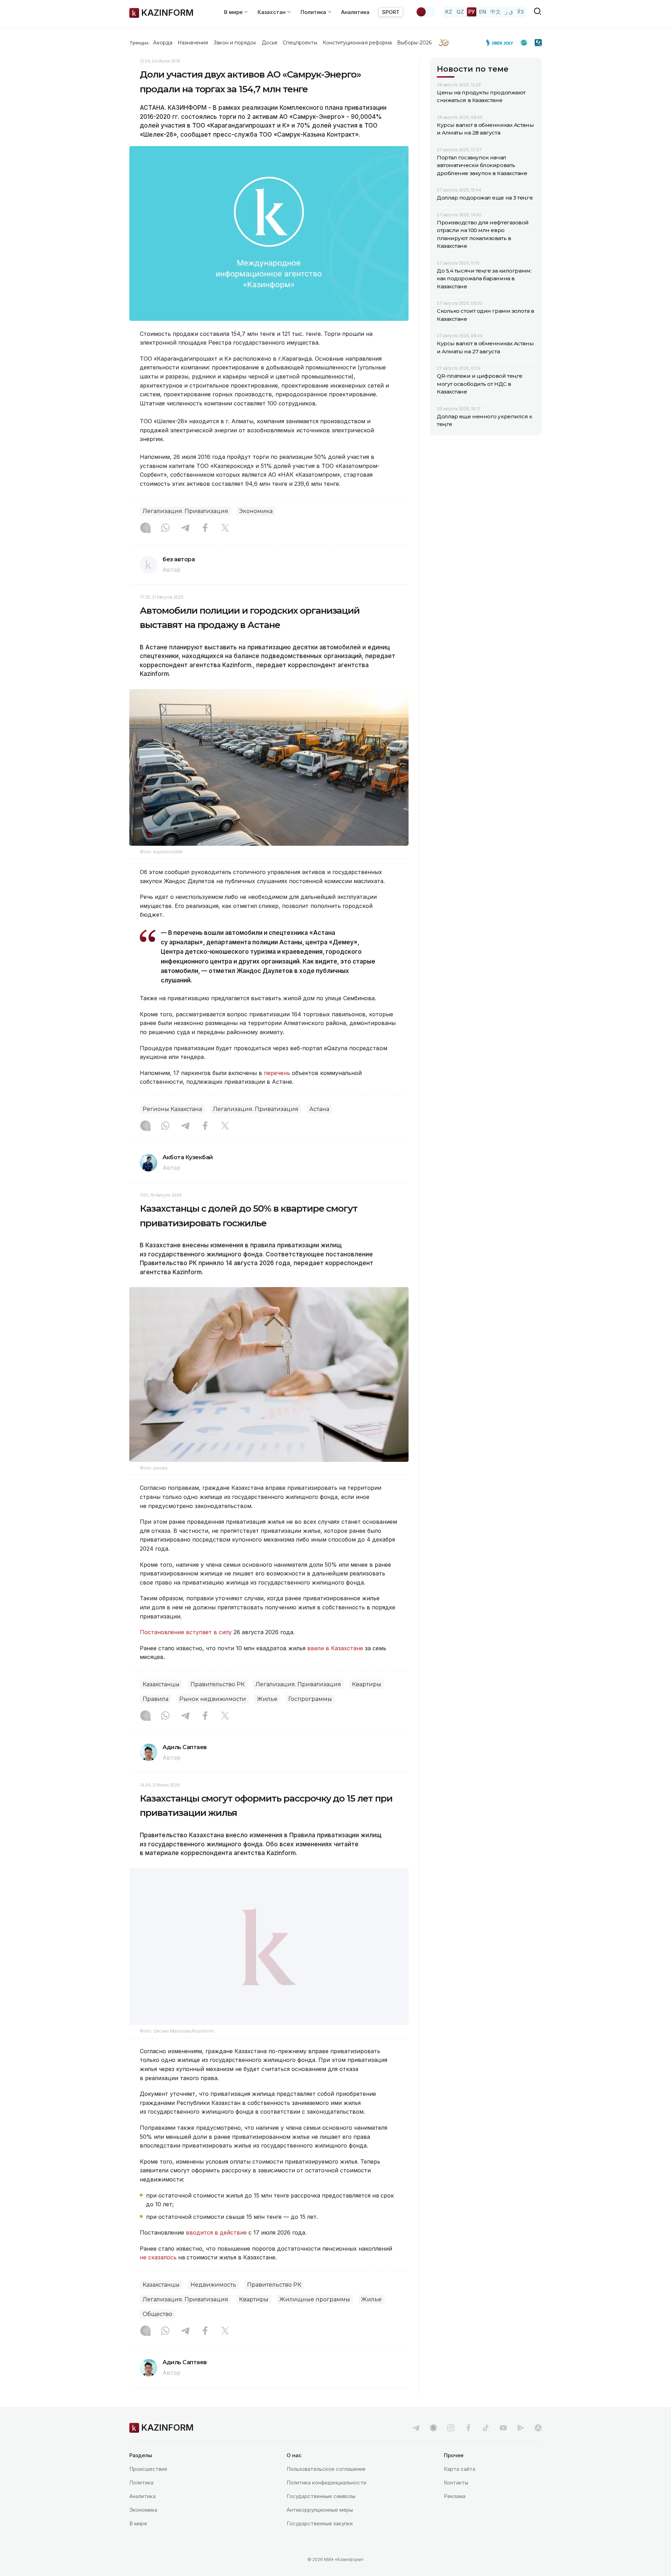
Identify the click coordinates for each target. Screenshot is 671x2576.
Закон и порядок (235, 43)
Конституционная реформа (357, 43)
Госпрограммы (310, 1699)
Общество (157, 2332)
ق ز (509, 12)
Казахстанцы (161, 1684)
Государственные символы (321, 2514)
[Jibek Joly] (502, 43)
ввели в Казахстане (335, 1648)
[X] (225, 528)
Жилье (267, 1699)
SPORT (391, 12)
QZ (460, 12)
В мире (138, 2541)
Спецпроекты (300, 43)
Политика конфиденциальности (326, 2500)
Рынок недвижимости (213, 1699)
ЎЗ (521, 12)
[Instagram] (145, 528)
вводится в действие (216, 2250)
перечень (277, 1073)
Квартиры (367, 1684)
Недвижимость (213, 2303)
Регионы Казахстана (172, 1109)
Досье (270, 43)
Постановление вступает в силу (186, 1632)
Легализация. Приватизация (185, 511)
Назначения (193, 43)
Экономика (256, 511)
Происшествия (148, 2487)
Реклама (455, 2514)
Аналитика (355, 12)
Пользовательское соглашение (326, 2487)
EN (483, 12)
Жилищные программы (315, 2317)
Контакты (456, 2500)
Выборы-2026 (414, 43)
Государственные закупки (320, 2541)
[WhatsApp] (165, 528)
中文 (496, 12)
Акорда (163, 43)
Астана (319, 1109)
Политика (141, 2500)
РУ (472, 12)
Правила (156, 1699)
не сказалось (158, 2275)
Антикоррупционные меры (320, 2528)
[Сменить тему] (426, 12)
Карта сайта (460, 2487)
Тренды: (139, 43)
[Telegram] (185, 528)
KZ (449, 12)
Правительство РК (218, 1684)
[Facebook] (205, 528)
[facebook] (468, 2446)
